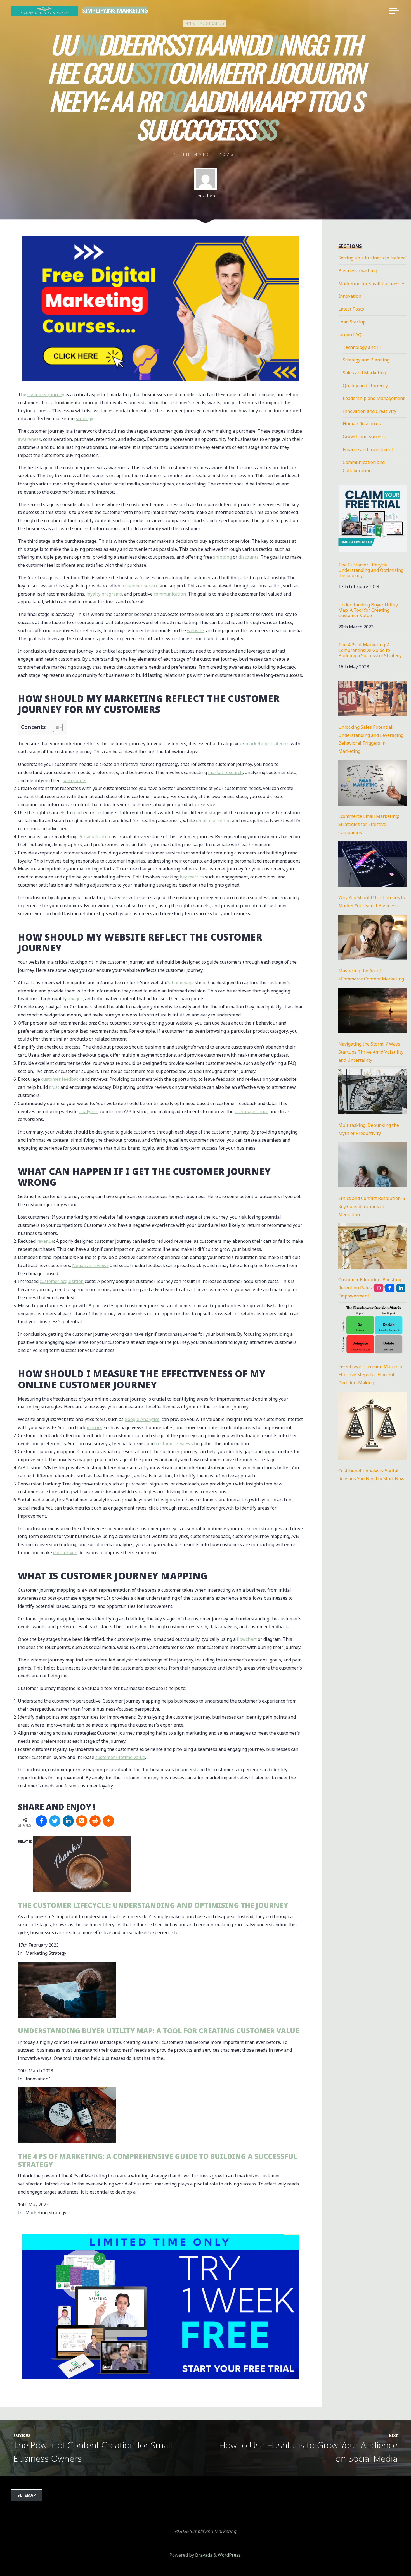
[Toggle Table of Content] (55, 728)
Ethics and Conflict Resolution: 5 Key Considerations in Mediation (372, 1206)
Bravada (203, 2555)
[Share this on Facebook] (41, 1821)
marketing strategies (268, 744)
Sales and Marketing (364, 373)
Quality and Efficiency (365, 385)
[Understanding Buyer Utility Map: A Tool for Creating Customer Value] (67, 1989)
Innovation (350, 296)
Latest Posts (351, 309)
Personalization (95, 837)
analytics (88, 1111)
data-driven (65, 1553)
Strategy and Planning (366, 360)
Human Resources (362, 424)
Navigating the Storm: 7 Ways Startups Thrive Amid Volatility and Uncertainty (371, 1052)
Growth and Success (364, 437)
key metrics (192, 877)
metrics (95, 1427)
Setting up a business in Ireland (372, 258)
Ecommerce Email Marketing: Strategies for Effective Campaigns (369, 824)
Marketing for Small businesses (372, 284)
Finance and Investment (368, 449)
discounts (249, 557)
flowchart (247, 1639)
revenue (45, 1241)
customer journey (46, 394)
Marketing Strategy (205, 23)
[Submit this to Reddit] (95, 1821)
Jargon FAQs (351, 335)
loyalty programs (104, 594)
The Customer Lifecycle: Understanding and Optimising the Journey (153, 1905)
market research (225, 772)
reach (78, 813)
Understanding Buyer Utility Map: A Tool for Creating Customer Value (159, 2031)
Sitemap (27, 2495)
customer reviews (174, 1444)
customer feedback (61, 1079)
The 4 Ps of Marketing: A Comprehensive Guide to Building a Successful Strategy (158, 2160)
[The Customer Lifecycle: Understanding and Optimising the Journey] (82, 1864)
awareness (29, 439)
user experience (251, 1111)
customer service (141, 586)
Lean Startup (352, 322)
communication (170, 594)
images (75, 999)
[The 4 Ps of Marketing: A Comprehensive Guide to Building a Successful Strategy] (67, 2115)
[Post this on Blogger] (82, 1821)
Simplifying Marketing (115, 10)
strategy (84, 418)
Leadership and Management (374, 398)
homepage (183, 983)
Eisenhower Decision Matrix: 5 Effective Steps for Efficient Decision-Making (370, 1375)
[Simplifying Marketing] (45, 11)
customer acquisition (62, 1282)
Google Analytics (142, 1419)
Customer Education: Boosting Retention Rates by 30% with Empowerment (370, 1288)
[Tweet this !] (55, 1821)
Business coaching (358, 271)
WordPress (229, 2555)
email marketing (213, 821)
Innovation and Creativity (369, 411)
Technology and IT (362, 347)
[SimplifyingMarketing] (379, 1288)
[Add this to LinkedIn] (68, 1821)
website (195, 630)
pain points (74, 780)
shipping (222, 557)
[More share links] (108, 1821)
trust (54, 1087)
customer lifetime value (120, 1757)
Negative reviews (90, 1265)
